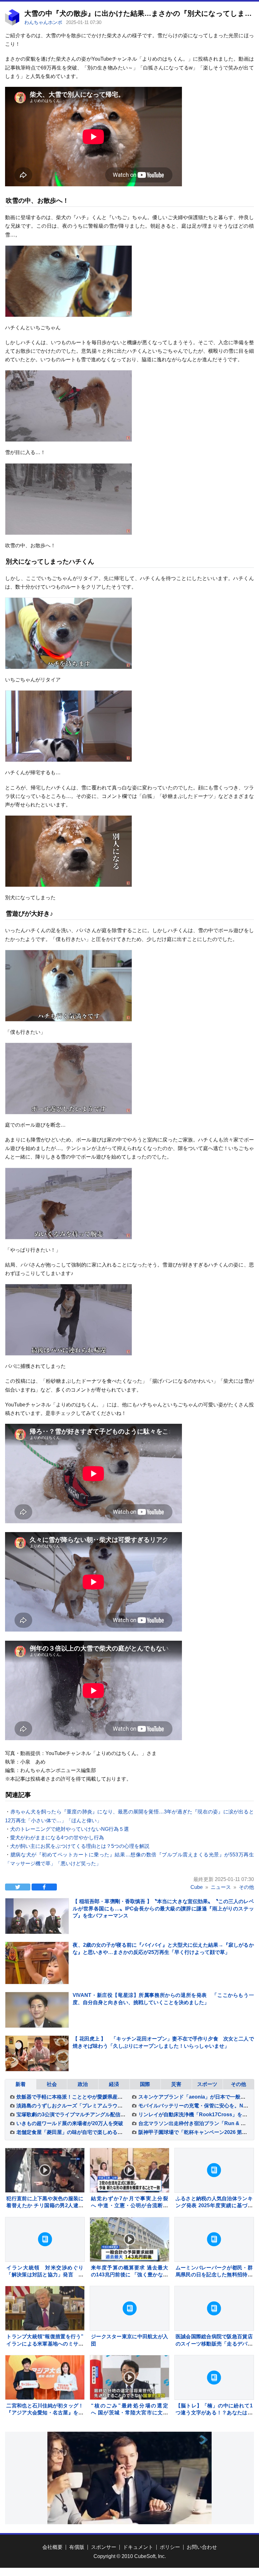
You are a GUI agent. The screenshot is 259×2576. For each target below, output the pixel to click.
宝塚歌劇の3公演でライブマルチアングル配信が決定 (76, 2115)
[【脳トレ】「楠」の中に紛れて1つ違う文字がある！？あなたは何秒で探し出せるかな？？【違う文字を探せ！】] (214, 2377)
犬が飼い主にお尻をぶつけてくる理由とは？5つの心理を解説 (80, 1846)
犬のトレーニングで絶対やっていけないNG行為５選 (69, 1829)
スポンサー (104, 2547)
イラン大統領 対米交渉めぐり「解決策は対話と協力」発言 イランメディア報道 (45, 2275)
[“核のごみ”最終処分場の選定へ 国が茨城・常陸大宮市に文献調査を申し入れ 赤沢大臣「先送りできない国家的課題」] (129, 2377)
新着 (21, 2084)
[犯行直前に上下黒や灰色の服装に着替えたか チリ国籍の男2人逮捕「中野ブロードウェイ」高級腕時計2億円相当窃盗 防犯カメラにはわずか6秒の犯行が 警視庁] (45, 2170)
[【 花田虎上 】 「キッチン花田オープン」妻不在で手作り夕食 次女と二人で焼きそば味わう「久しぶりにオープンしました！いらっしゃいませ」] (37, 2053)
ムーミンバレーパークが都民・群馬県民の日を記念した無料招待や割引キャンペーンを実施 (214, 2275)
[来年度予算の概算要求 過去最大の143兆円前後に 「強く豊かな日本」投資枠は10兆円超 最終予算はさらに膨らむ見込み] (129, 2239)
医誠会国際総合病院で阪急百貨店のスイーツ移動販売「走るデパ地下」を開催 (214, 2344)
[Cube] (12, 24)
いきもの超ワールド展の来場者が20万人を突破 (70, 2123)
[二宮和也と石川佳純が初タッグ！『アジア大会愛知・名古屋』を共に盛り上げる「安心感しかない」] (45, 2377)
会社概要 (52, 2547)
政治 (83, 2084)
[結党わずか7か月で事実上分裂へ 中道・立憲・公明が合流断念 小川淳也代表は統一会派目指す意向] (129, 2170)
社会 (52, 2084)
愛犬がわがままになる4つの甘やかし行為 (57, 1838)
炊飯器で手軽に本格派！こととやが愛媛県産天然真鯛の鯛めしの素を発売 (100, 2097)
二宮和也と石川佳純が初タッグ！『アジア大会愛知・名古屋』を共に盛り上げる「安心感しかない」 (45, 2413)
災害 (176, 2084)
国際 (145, 2084)
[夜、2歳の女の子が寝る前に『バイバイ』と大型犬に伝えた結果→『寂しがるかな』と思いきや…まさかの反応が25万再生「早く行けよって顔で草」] (37, 1974)
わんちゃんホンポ (44, 22)
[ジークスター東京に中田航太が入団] (129, 2308)
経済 (114, 2084)
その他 (238, 2084)
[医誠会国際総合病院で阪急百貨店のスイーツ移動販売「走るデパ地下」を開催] (214, 2308)
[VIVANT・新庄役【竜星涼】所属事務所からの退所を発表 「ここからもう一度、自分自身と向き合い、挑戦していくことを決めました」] (37, 2010)
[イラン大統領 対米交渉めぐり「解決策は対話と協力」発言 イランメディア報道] (45, 2239)
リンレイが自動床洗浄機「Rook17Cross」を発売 (195, 2115)
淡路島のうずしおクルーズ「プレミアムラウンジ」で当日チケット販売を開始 (105, 2106)
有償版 (77, 2547)
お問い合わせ (202, 2547)
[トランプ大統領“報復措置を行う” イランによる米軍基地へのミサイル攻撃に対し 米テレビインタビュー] (45, 2308)
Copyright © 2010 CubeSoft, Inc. (130, 2556)
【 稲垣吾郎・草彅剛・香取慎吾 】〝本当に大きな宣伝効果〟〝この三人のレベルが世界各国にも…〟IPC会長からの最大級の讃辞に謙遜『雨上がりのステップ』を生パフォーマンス (163, 1908)
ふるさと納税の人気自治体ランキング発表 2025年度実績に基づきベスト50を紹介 (214, 2206)
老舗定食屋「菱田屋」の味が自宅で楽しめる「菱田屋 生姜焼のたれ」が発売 (103, 2132)
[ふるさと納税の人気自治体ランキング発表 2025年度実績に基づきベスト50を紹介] (214, 2170)
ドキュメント (138, 2547)
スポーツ (207, 2084)
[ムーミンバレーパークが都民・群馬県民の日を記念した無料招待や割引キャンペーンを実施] (214, 2239)
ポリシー (170, 2547)
